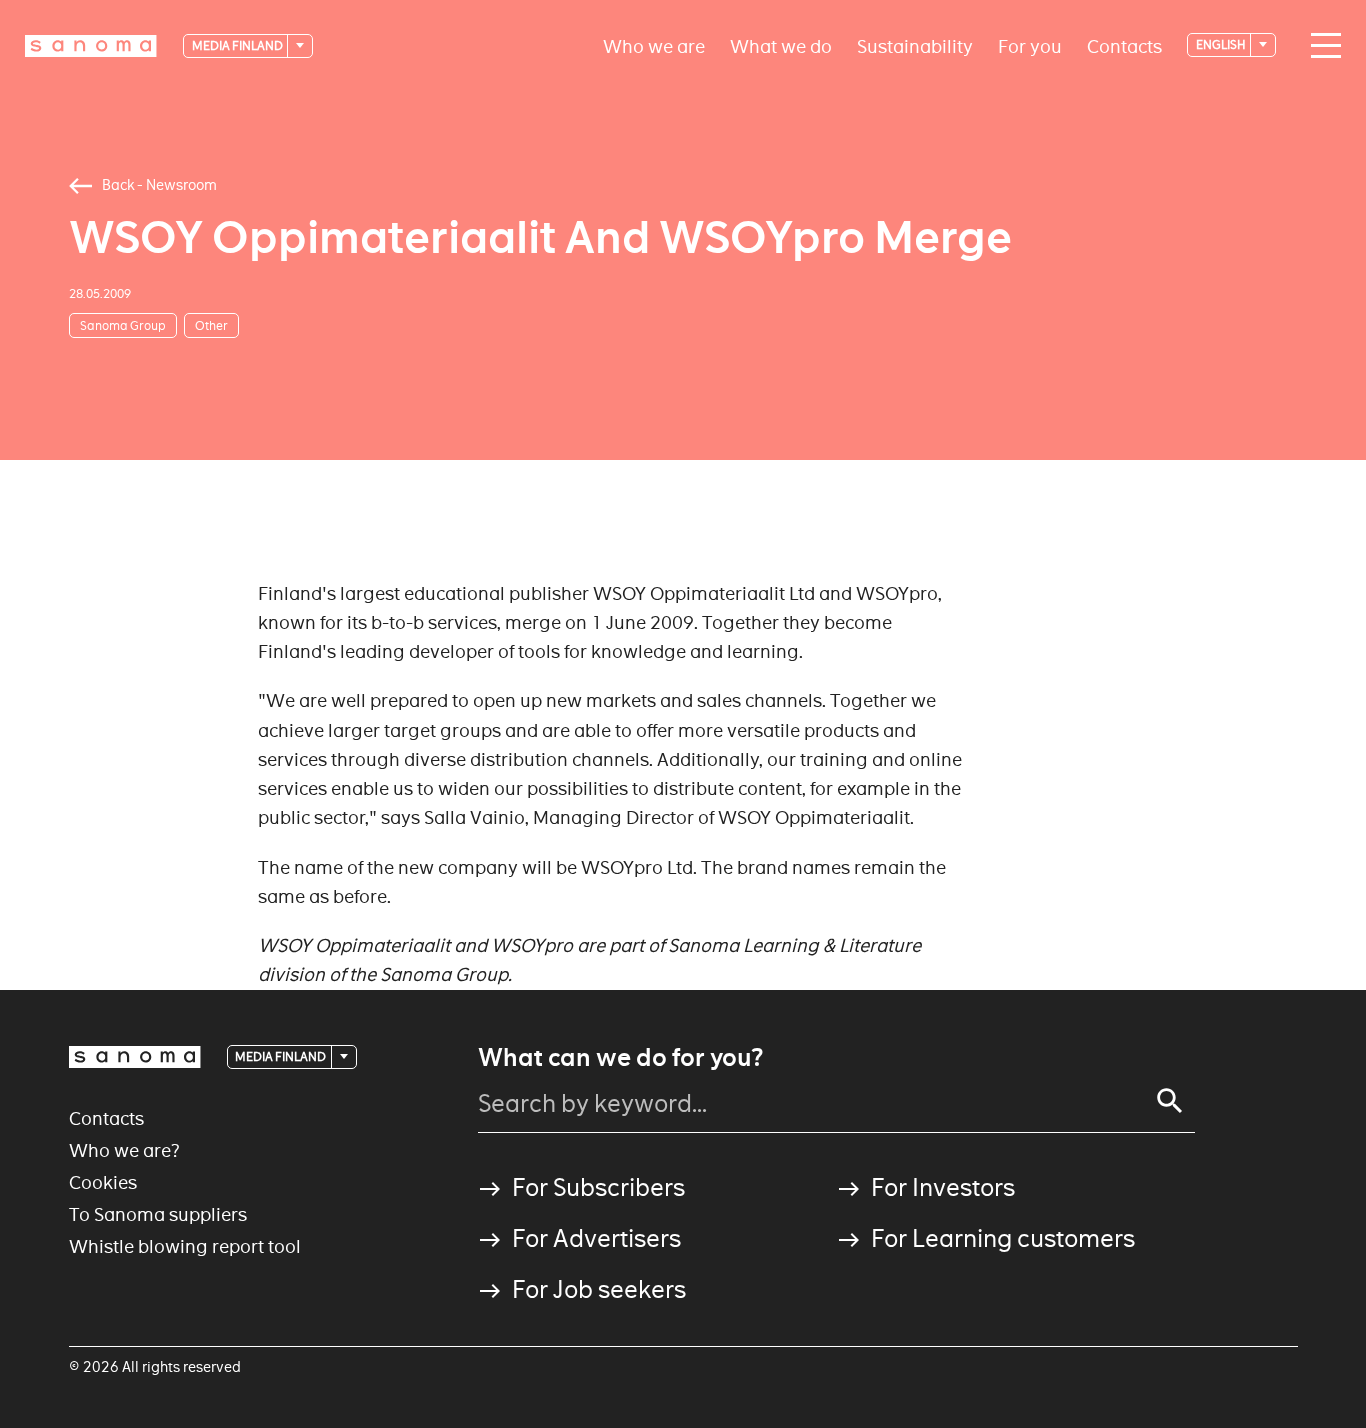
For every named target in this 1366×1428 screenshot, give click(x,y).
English (1222, 44)
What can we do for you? (620, 1058)
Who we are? (124, 1150)
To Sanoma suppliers (158, 1214)
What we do (781, 45)
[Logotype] (135, 1057)
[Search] (1170, 1101)
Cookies (103, 1182)
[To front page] (91, 46)
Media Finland (238, 45)
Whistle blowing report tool (185, 1246)
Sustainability (915, 45)
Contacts (1124, 45)
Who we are (654, 45)
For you (1030, 45)
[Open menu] (1321, 46)
